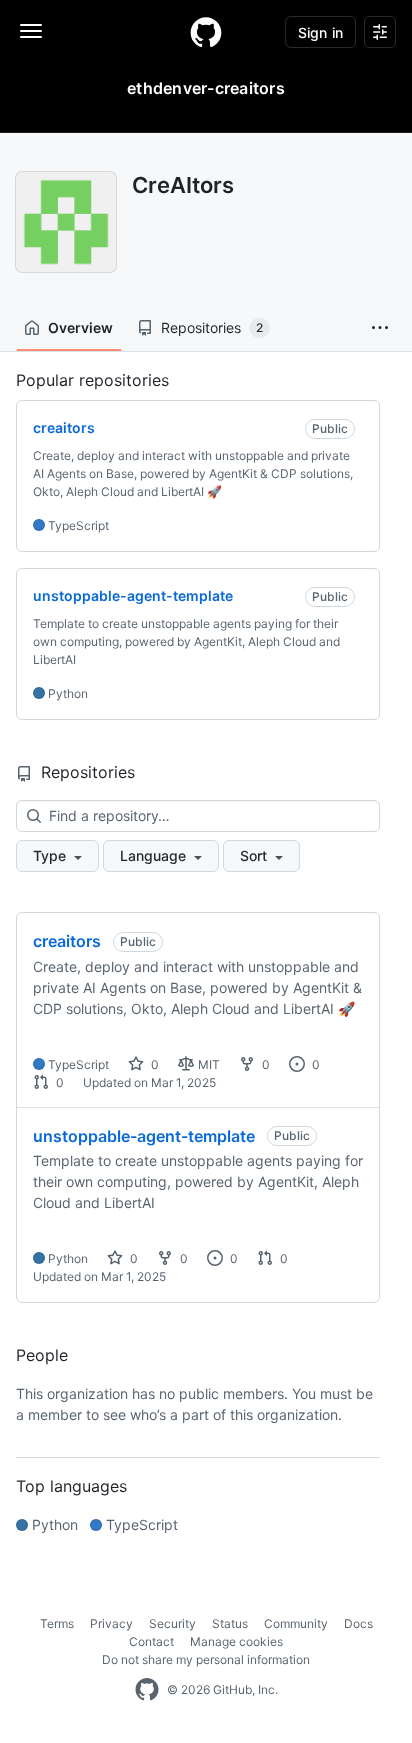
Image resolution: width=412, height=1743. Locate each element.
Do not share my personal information (206, 1659)
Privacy (111, 1623)
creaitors (67, 941)
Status (230, 1623)
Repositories (212, 327)
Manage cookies (236, 1641)
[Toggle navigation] (31, 31)
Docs (358, 1623)
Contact (151, 1641)
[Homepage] (206, 32)
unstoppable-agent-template (144, 1136)
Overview (80, 327)
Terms (57, 1623)
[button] (380, 328)
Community (296, 1623)
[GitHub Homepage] (147, 1690)
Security (172, 1623)
